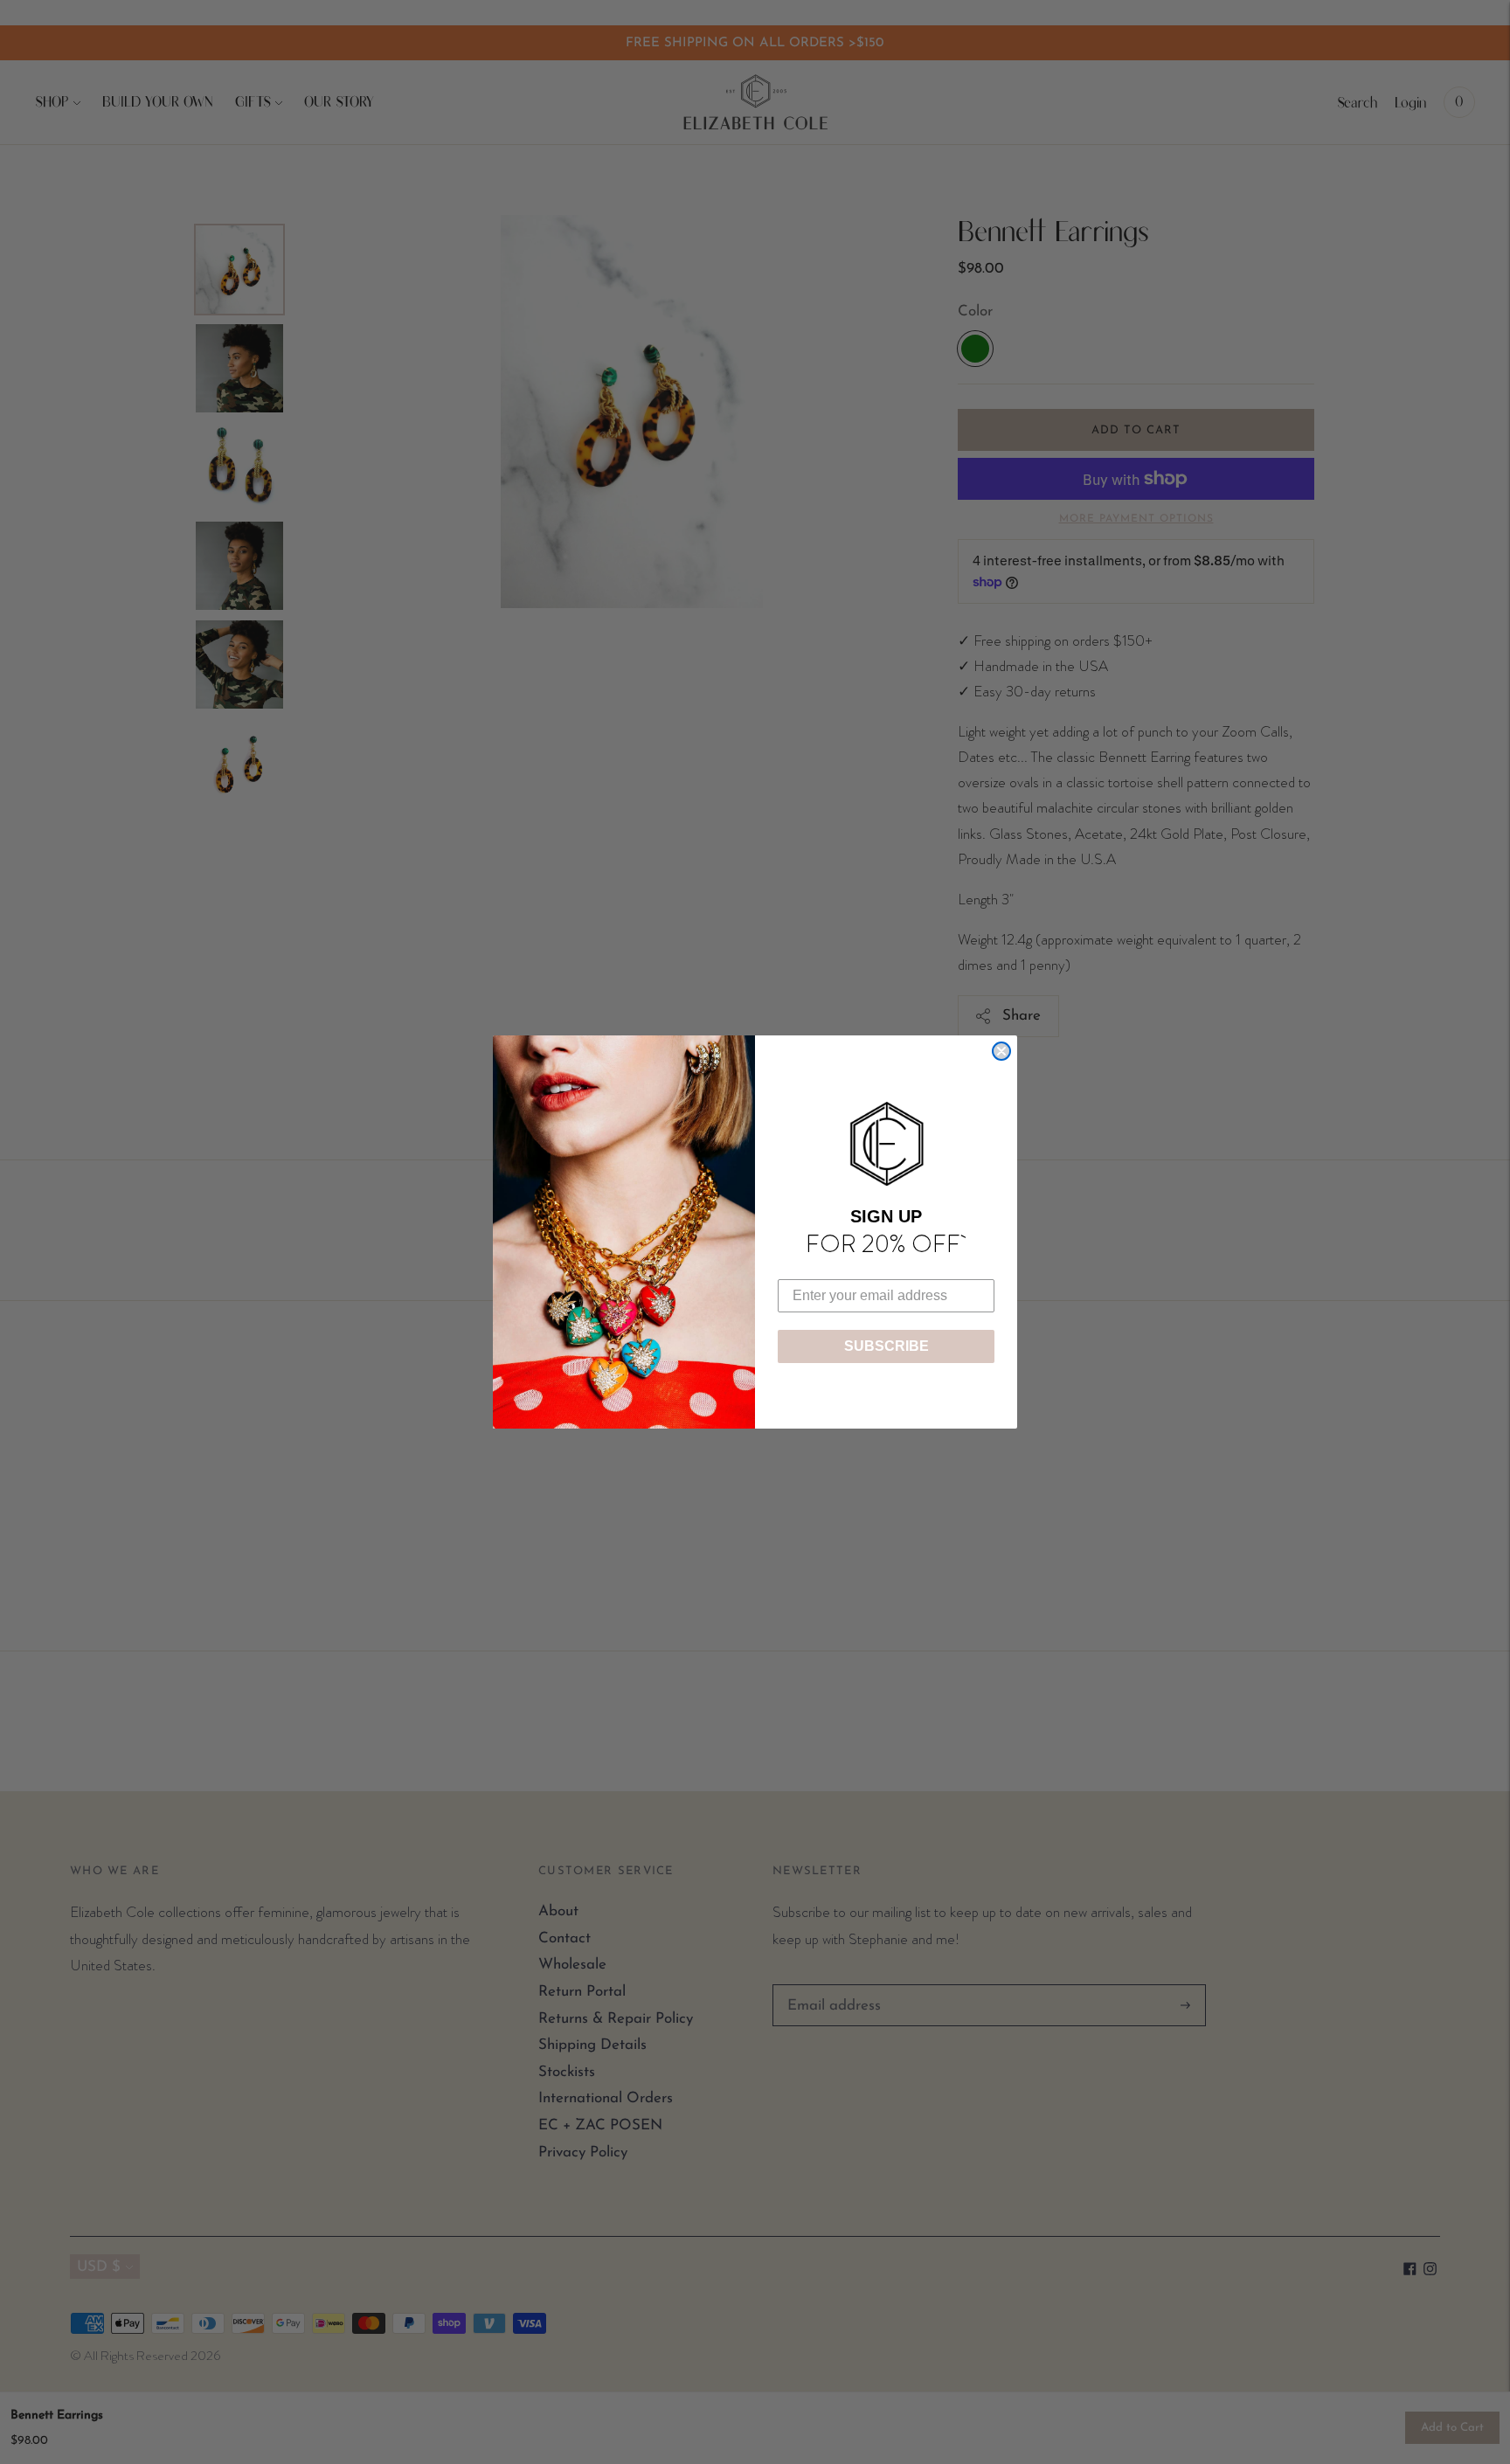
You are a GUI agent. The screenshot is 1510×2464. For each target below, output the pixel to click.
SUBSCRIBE (887, 1346)
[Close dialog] (1001, 1051)
